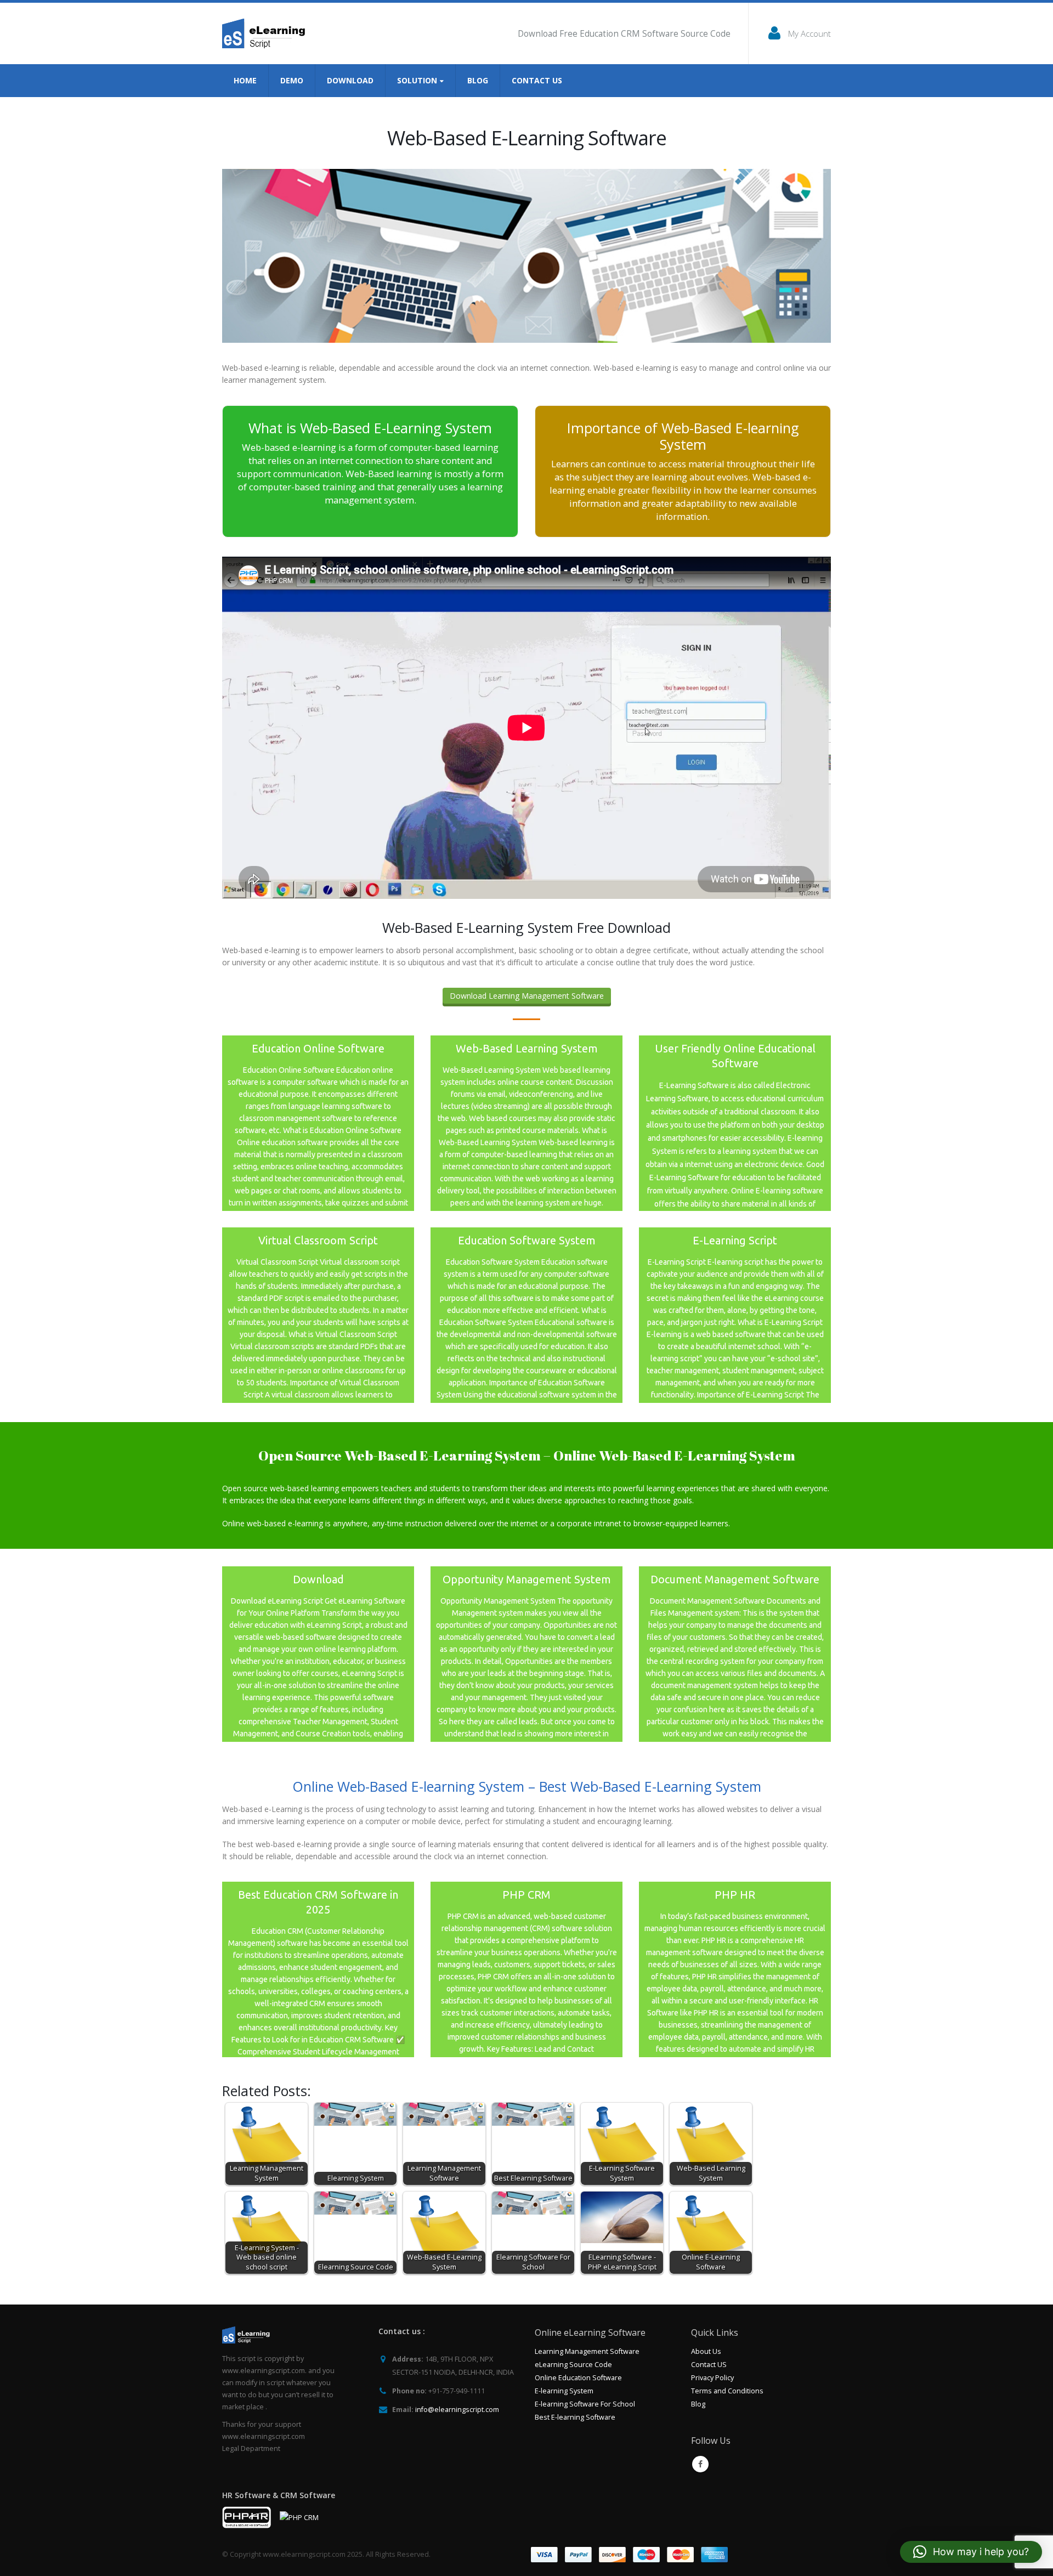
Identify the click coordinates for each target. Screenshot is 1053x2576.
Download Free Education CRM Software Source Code (624, 34)
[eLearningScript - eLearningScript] (267, 33)
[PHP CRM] (526, 1969)
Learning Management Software (587, 2351)
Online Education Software (578, 2378)
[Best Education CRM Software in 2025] (318, 1969)
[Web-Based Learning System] (526, 1123)
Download (350, 80)
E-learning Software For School (585, 2404)
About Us (706, 2351)
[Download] (318, 1654)
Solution (417, 80)
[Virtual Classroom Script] (318, 1315)
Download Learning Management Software (527, 996)
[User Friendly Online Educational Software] (735, 1123)
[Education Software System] (526, 1315)
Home (245, 80)
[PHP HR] (735, 1969)
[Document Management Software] (735, 1654)
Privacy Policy (712, 2378)
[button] (971, 2552)
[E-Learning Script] (735, 1315)
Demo (292, 80)
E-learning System (564, 2391)
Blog (478, 80)
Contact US (709, 2365)
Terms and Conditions (727, 2391)
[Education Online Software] (318, 1123)
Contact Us (537, 80)
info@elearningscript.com (457, 2410)
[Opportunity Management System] (526, 1654)
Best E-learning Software (575, 2417)
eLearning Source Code (573, 2365)
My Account (809, 33)
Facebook (700, 2464)
